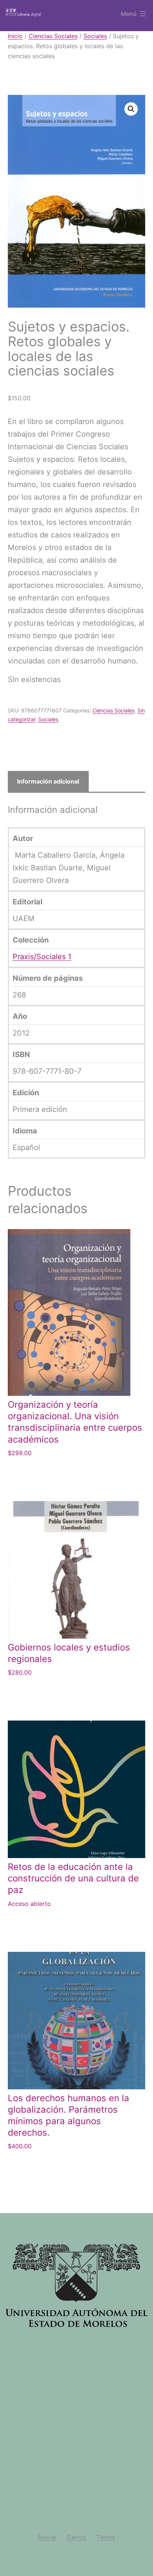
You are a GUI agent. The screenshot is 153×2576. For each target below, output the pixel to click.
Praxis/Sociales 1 (42, 957)
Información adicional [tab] (48, 781)
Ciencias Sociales (53, 36)
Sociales (95, 36)
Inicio (15, 36)
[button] (131, 109)
